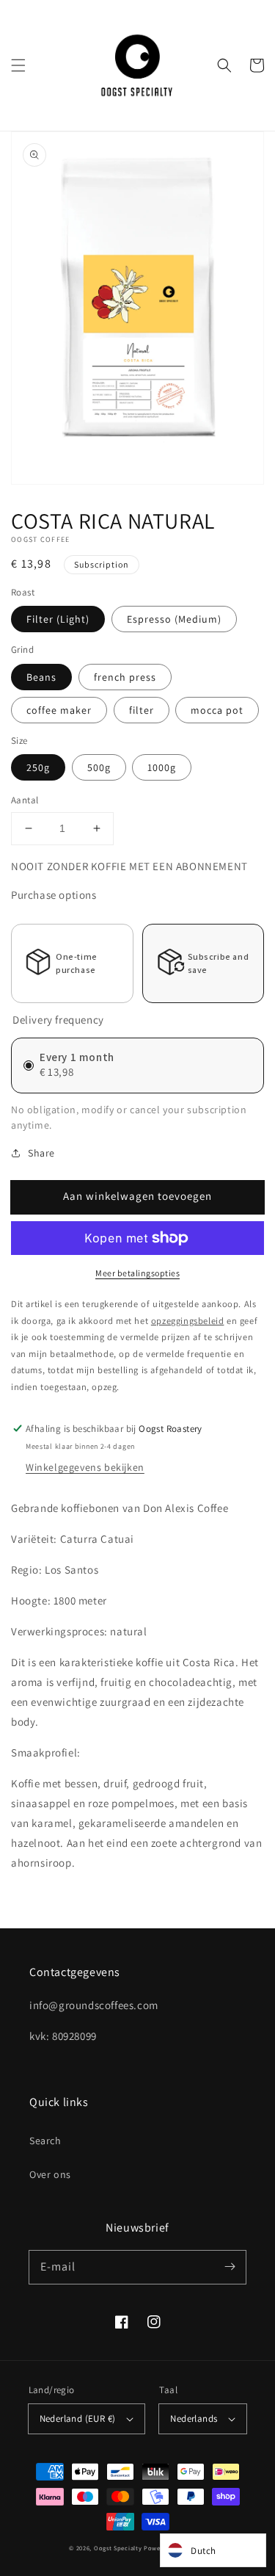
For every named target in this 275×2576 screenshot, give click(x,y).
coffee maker (59, 710)
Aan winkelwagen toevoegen (137, 1196)
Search (45, 2141)
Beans (41, 677)
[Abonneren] (230, 2267)
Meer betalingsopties (137, 1273)
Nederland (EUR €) (78, 2418)
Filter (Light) (58, 619)
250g (38, 767)
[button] (18, 65)
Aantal (25, 800)
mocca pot (217, 710)
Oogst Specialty (118, 2548)
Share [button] (41, 1153)
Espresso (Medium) (174, 619)
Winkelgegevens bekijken (85, 1467)
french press (125, 677)
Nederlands (194, 2418)
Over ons (50, 2174)
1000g (162, 767)
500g (99, 767)
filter (142, 710)
